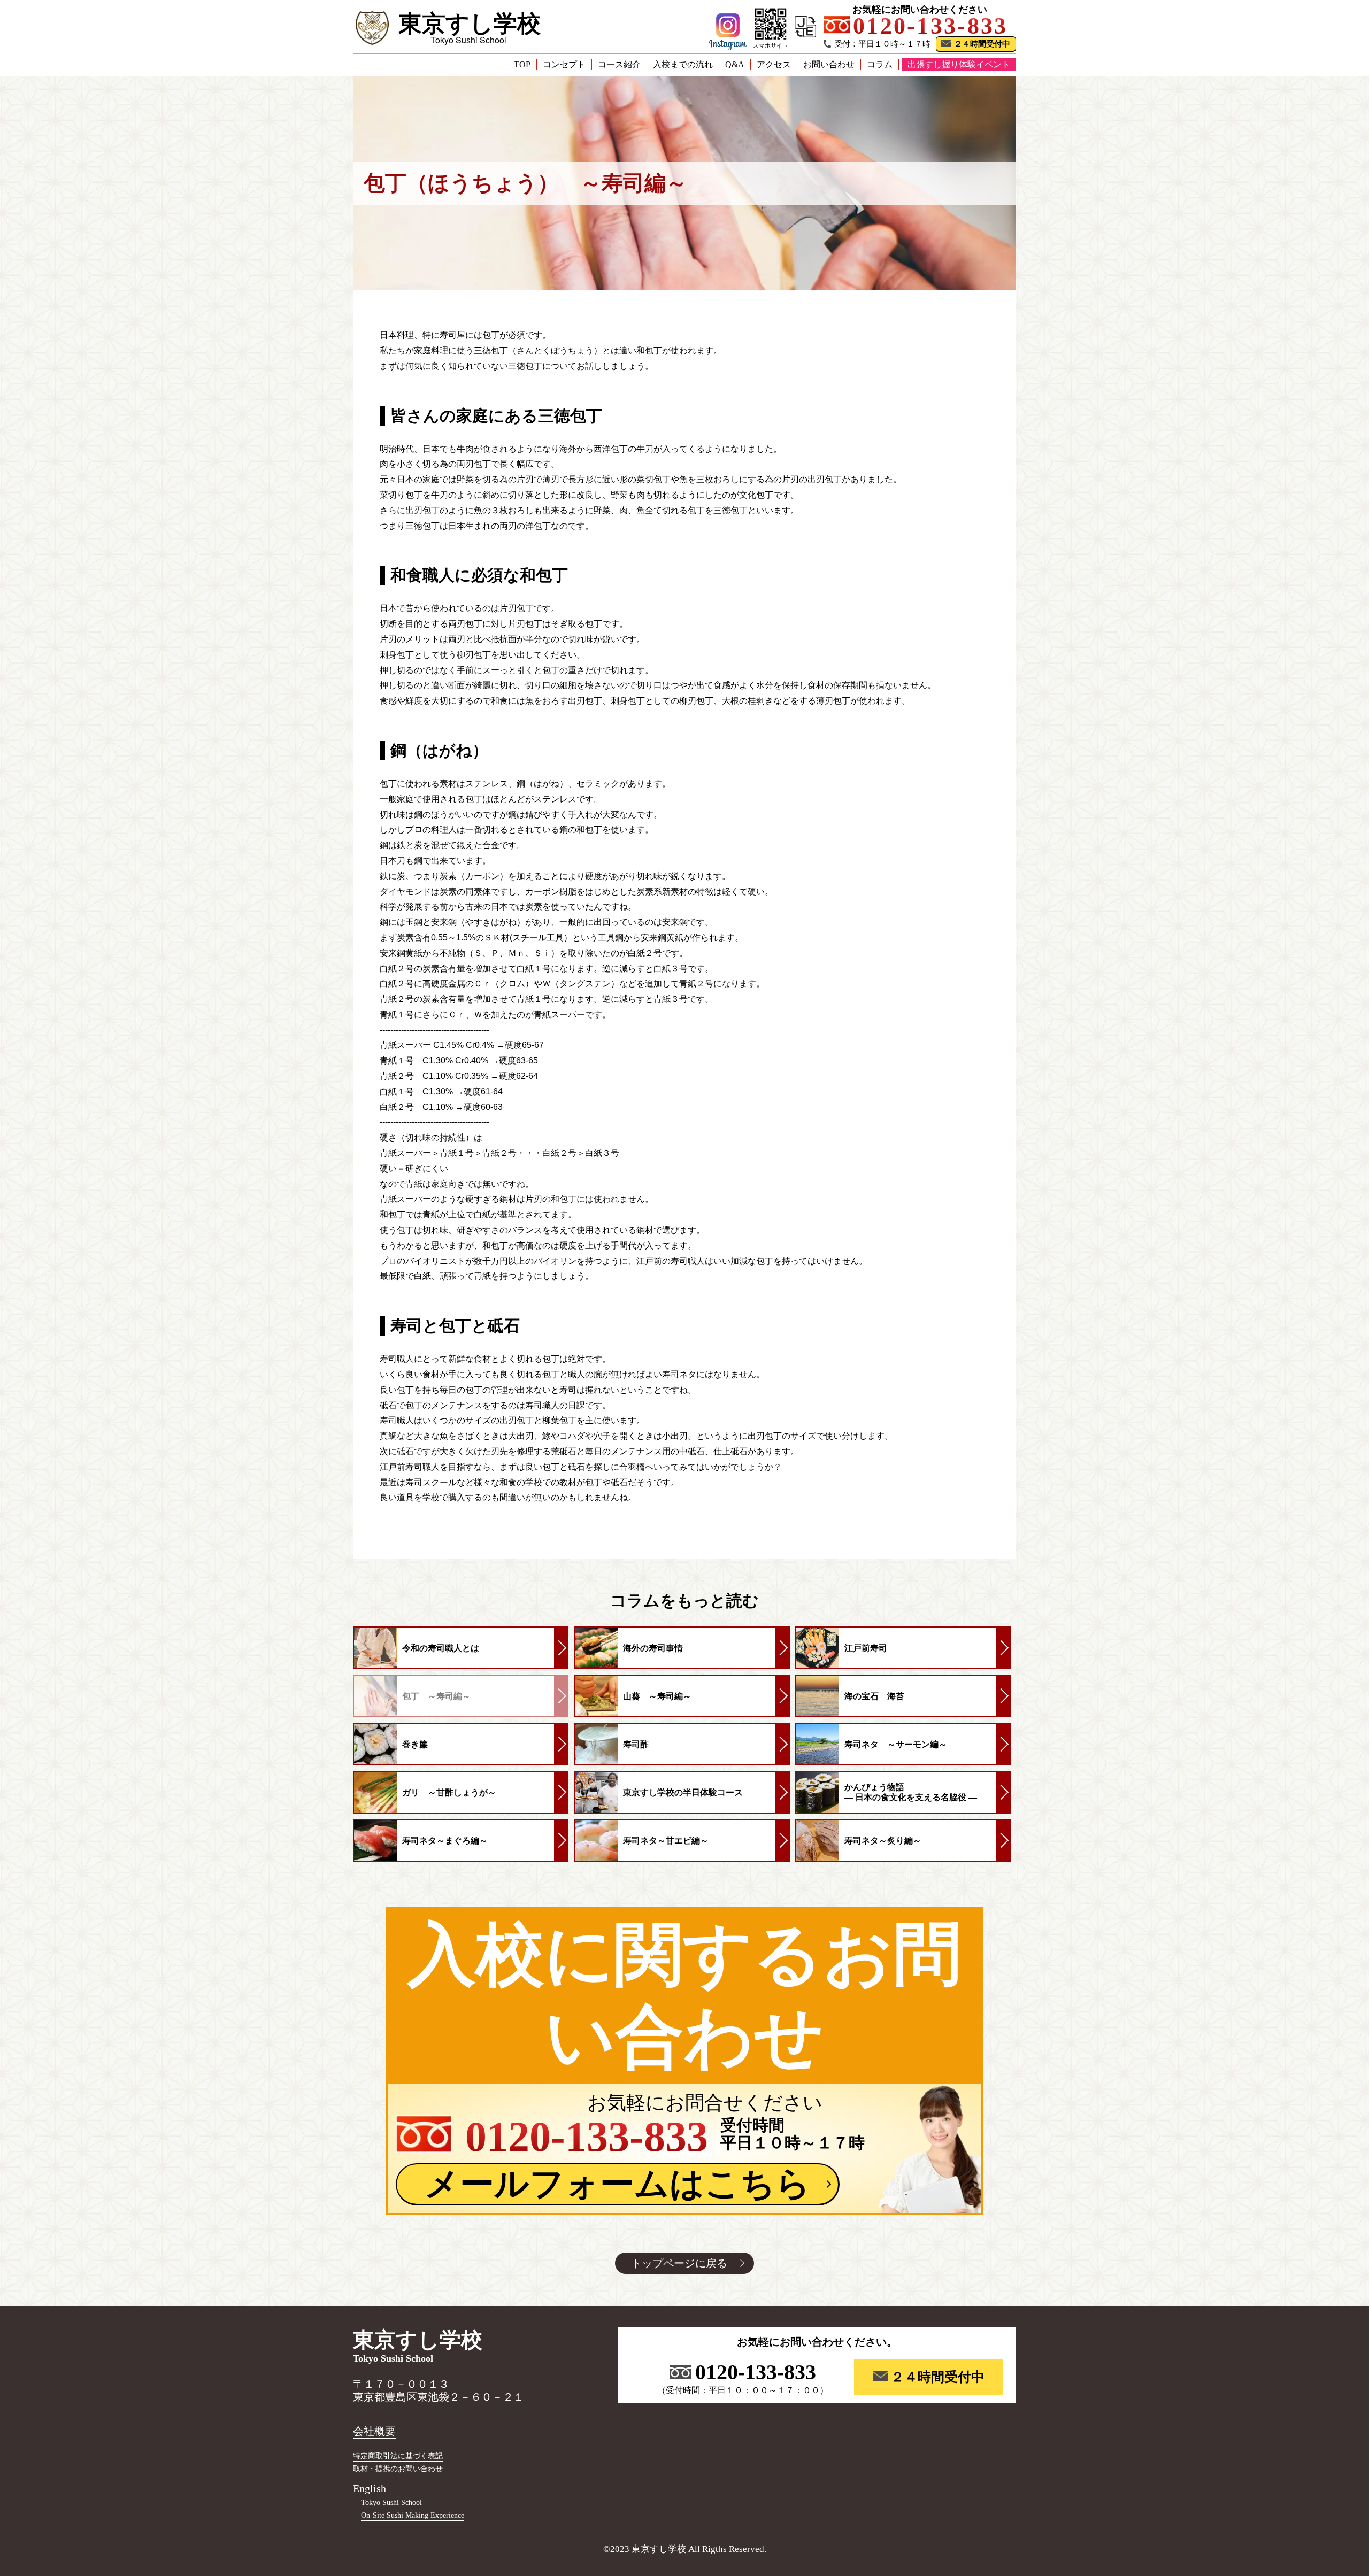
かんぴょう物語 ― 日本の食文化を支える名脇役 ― (911, 1792)
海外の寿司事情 (653, 1648)
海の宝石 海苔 (874, 1696)
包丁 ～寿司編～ (436, 1696)
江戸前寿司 (866, 1648)
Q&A (735, 64)
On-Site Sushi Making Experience (413, 2515)
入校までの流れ (683, 64)
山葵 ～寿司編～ (657, 1696)
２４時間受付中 (982, 44)
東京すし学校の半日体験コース (683, 1792)
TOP (522, 64)
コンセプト (564, 64)
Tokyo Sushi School (391, 2502)
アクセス (774, 64)
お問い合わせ (829, 64)
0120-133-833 (756, 2372)
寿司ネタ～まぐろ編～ (445, 1841)
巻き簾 (415, 1744)
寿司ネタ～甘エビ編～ (666, 1841)
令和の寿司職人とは (441, 1648)
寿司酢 (636, 1744)
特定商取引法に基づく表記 (398, 2456)
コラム (880, 64)
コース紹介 (619, 64)
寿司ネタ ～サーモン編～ (896, 1744)
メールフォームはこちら (618, 2184)
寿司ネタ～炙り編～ (883, 1841)
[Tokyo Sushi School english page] (805, 27)
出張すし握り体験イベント (959, 64)
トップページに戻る (679, 2263)
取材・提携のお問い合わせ (398, 2469)
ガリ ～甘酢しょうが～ (449, 1792)
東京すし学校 (470, 24)
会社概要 (374, 2431)
